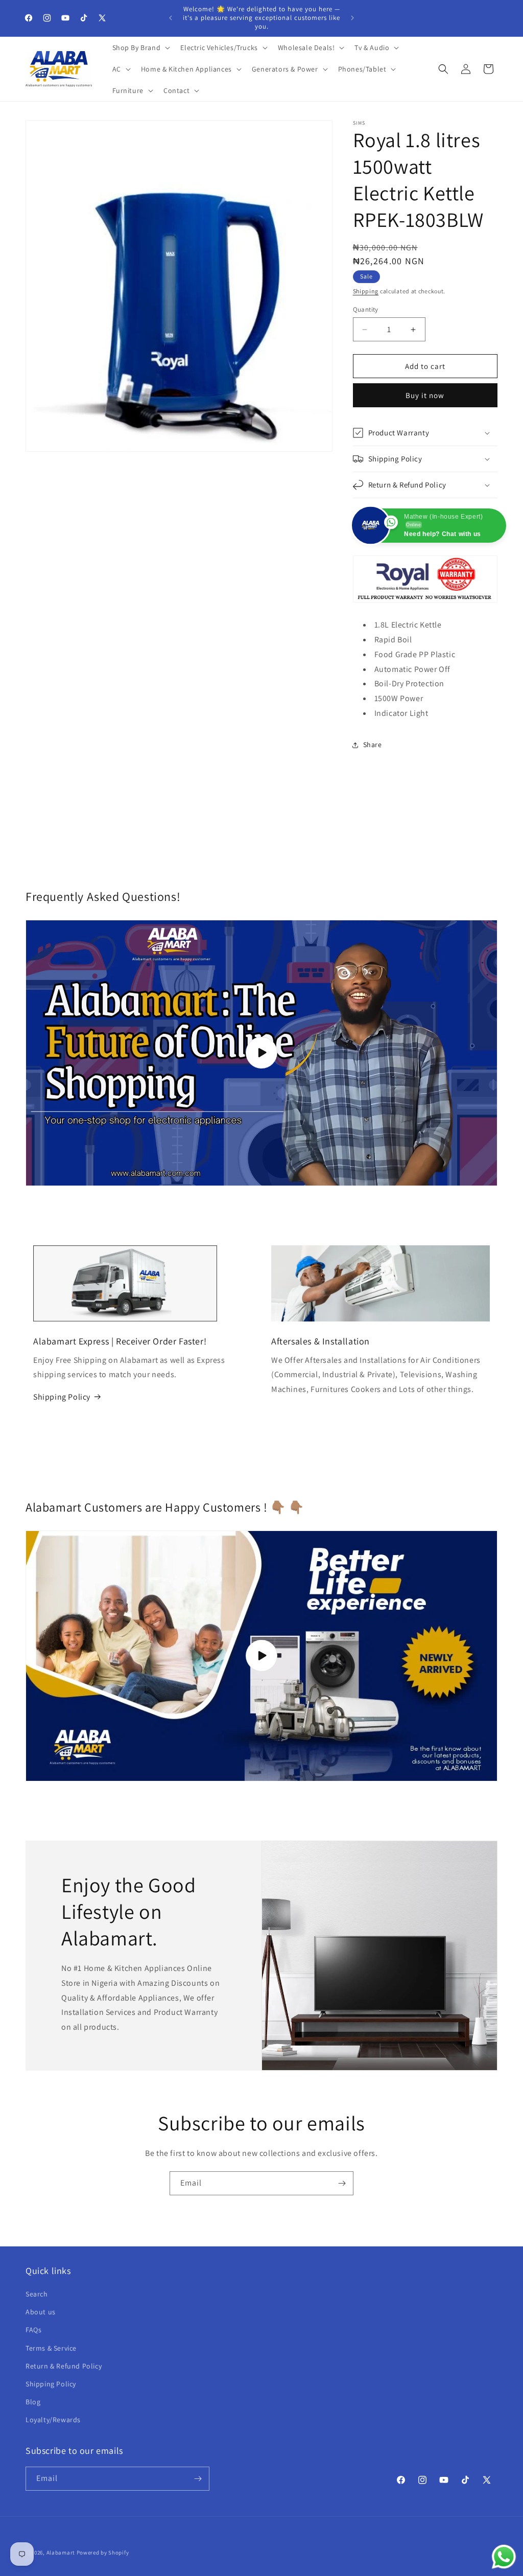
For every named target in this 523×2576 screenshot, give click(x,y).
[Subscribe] (342, 2183)
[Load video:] (261, 1656)
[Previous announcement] (171, 18)
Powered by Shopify (103, 2552)
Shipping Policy (62, 1397)
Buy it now (425, 395)
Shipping (366, 291)
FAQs (33, 2330)
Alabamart (61, 2552)
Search (37, 2294)
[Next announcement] (352, 18)
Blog (33, 2402)
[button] (140, 48)
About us (41, 2312)
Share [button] (373, 745)
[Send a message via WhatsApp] (504, 2557)
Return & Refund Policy (64, 2366)
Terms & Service (51, 2348)
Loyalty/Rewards (53, 2420)
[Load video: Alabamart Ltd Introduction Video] (261, 1053)
